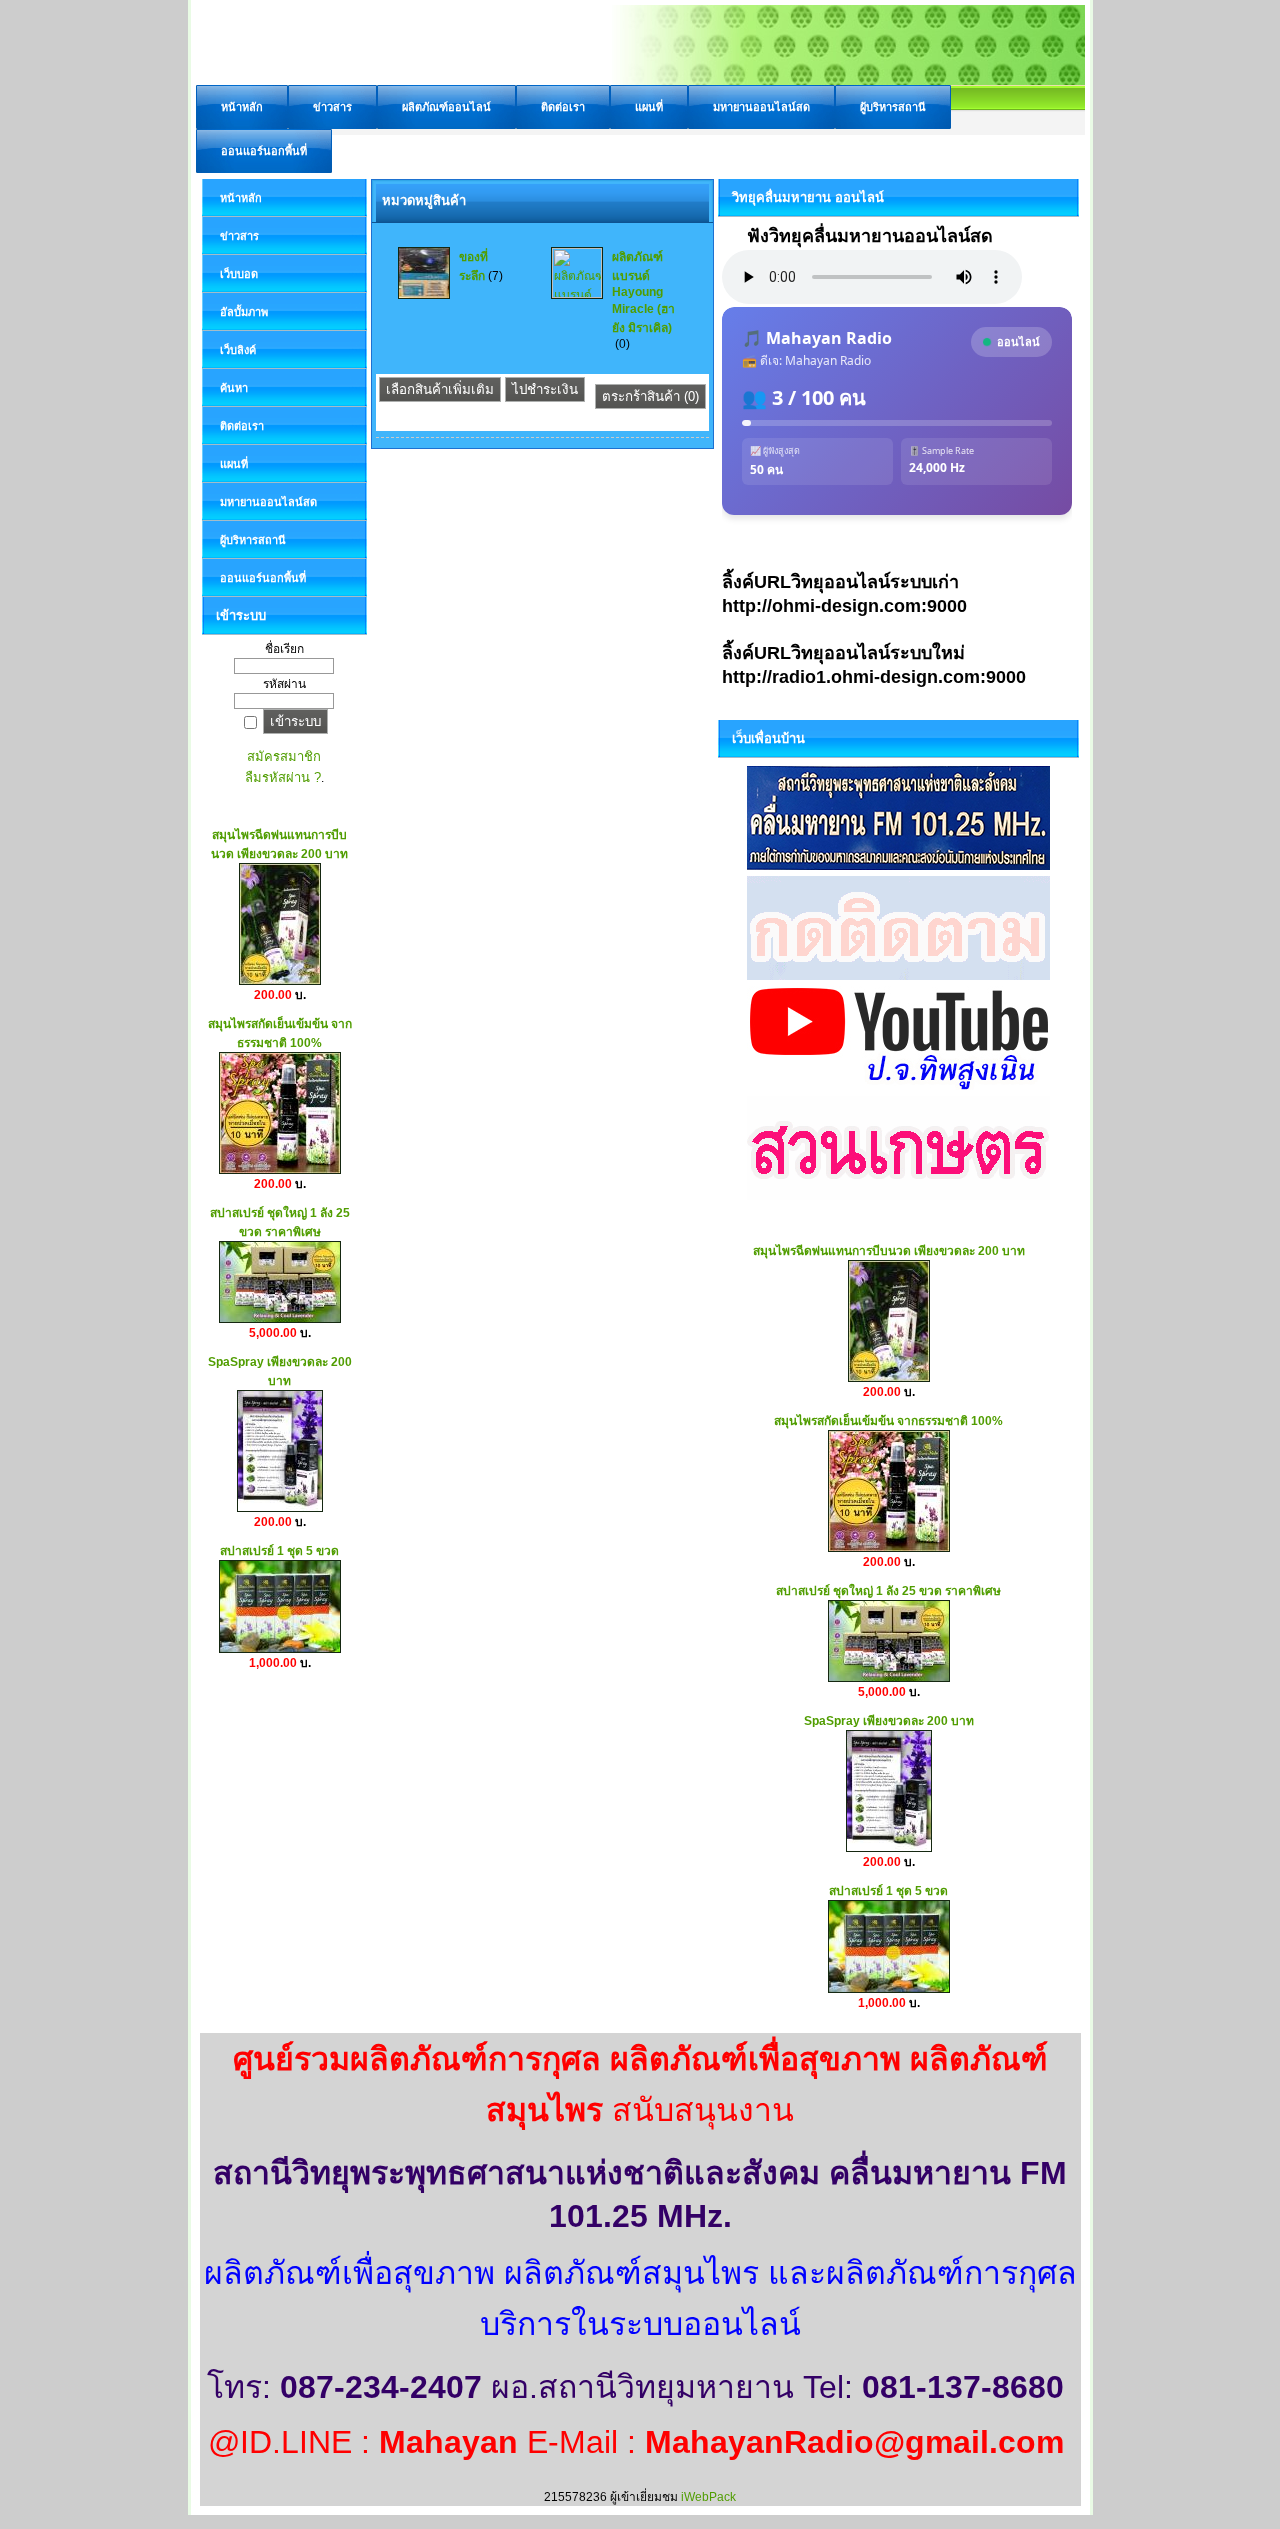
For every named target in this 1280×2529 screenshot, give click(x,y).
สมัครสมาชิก (284, 756)
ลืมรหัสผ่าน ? (283, 777)
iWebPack (708, 2497)
